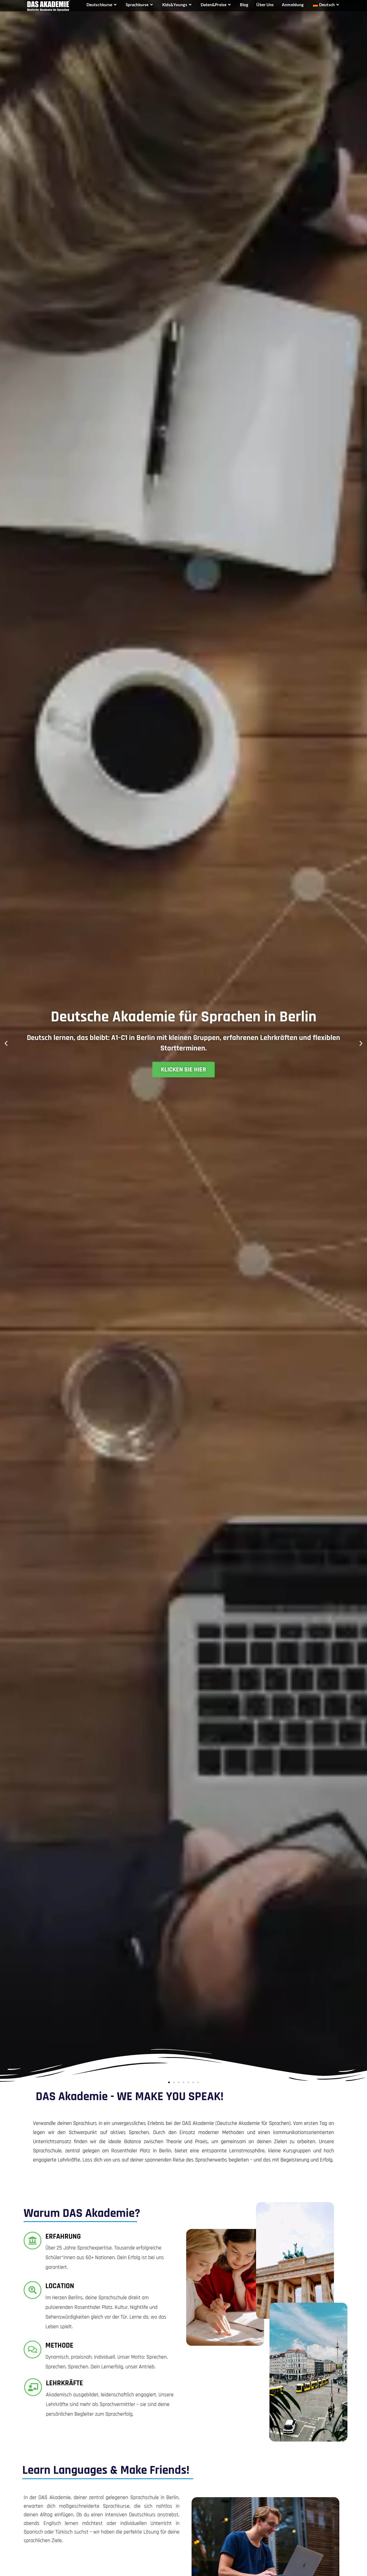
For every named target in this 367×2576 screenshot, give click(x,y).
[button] (6, 1043)
